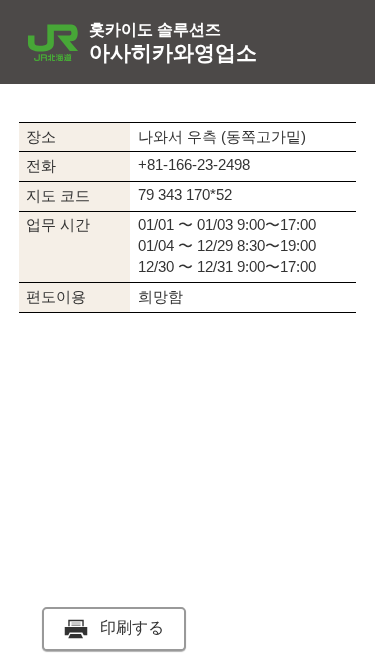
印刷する (132, 627)
